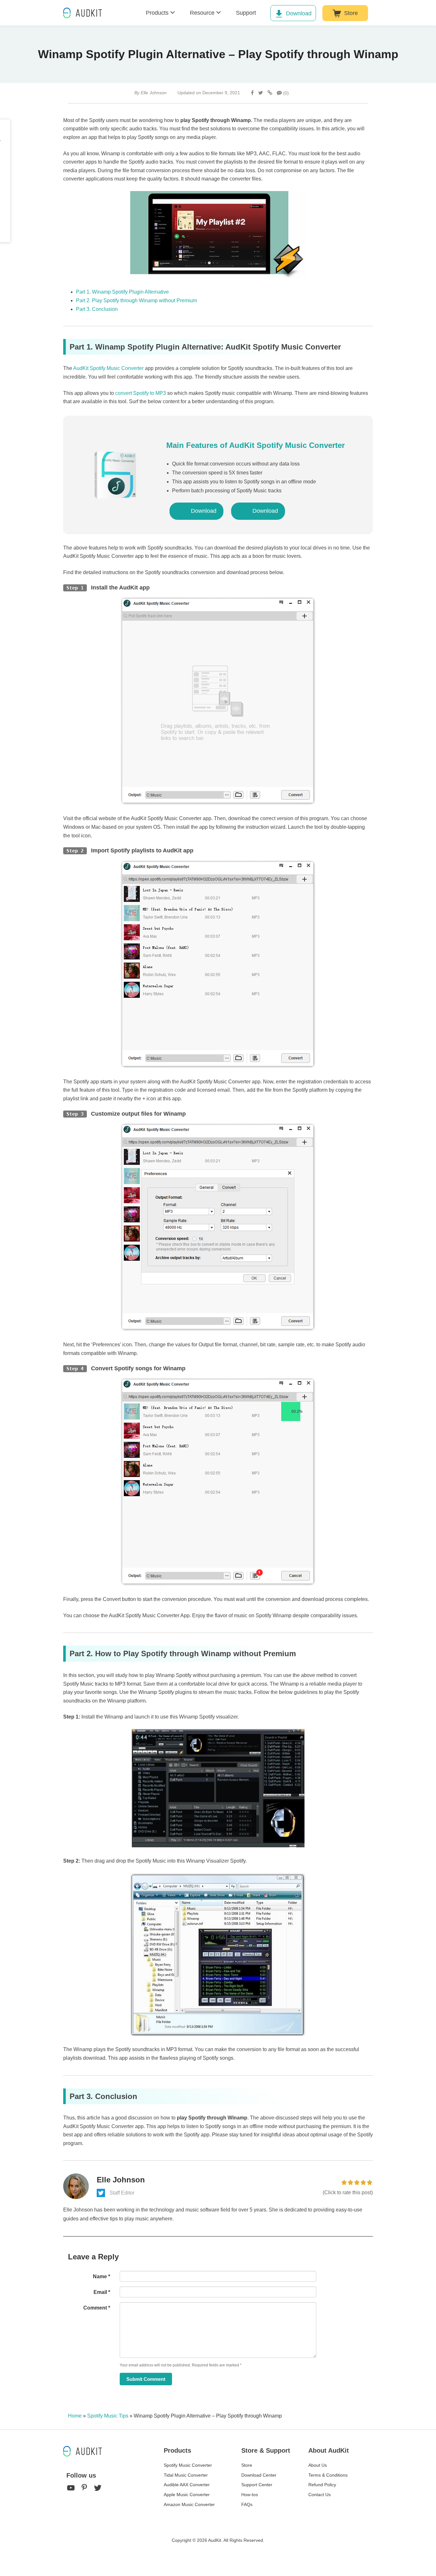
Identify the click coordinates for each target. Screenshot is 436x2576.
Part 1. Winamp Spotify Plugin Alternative (122, 292)
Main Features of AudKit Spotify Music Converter (256, 445)
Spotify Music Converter (188, 2465)
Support (246, 13)
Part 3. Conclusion (97, 309)
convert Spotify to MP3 (141, 393)
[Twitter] (261, 93)
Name (101, 2276)
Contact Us (319, 2495)
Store (351, 13)
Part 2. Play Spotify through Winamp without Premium (136, 300)
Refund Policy (322, 2485)
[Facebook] (252, 93)
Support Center (257, 2485)
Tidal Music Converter (186, 2475)
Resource (202, 13)
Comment (97, 2308)
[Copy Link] (270, 93)
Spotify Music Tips (108, 2416)
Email (102, 2292)
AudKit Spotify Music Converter (108, 368)
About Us (318, 2465)
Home (75, 2416)
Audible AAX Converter (187, 2485)
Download (299, 13)
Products (157, 13)
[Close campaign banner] (428, 2556)
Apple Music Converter (187, 2495)
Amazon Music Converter (189, 2504)
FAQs (247, 2504)
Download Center (259, 2475)
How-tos (250, 2495)
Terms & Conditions (328, 2475)
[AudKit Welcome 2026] (391, 13)
